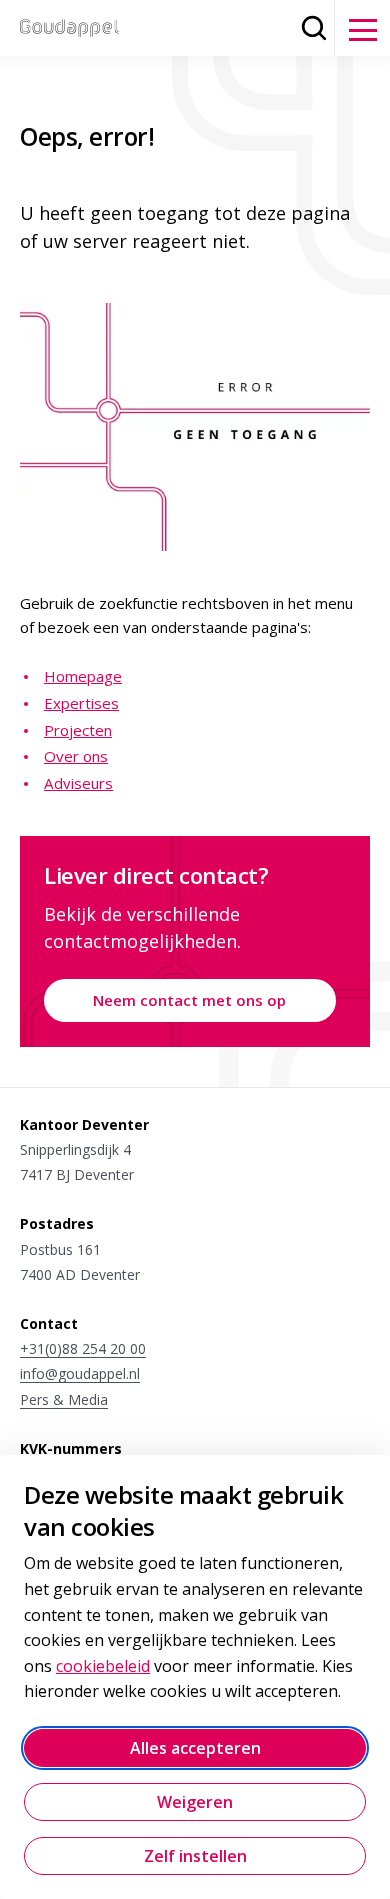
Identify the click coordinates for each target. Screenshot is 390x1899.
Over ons (76, 756)
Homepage (83, 676)
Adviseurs (78, 783)
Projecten (78, 730)
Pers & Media (64, 1399)
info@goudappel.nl (80, 1373)
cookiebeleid (103, 1666)
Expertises (81, 703)
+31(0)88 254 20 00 (83, 1348)
